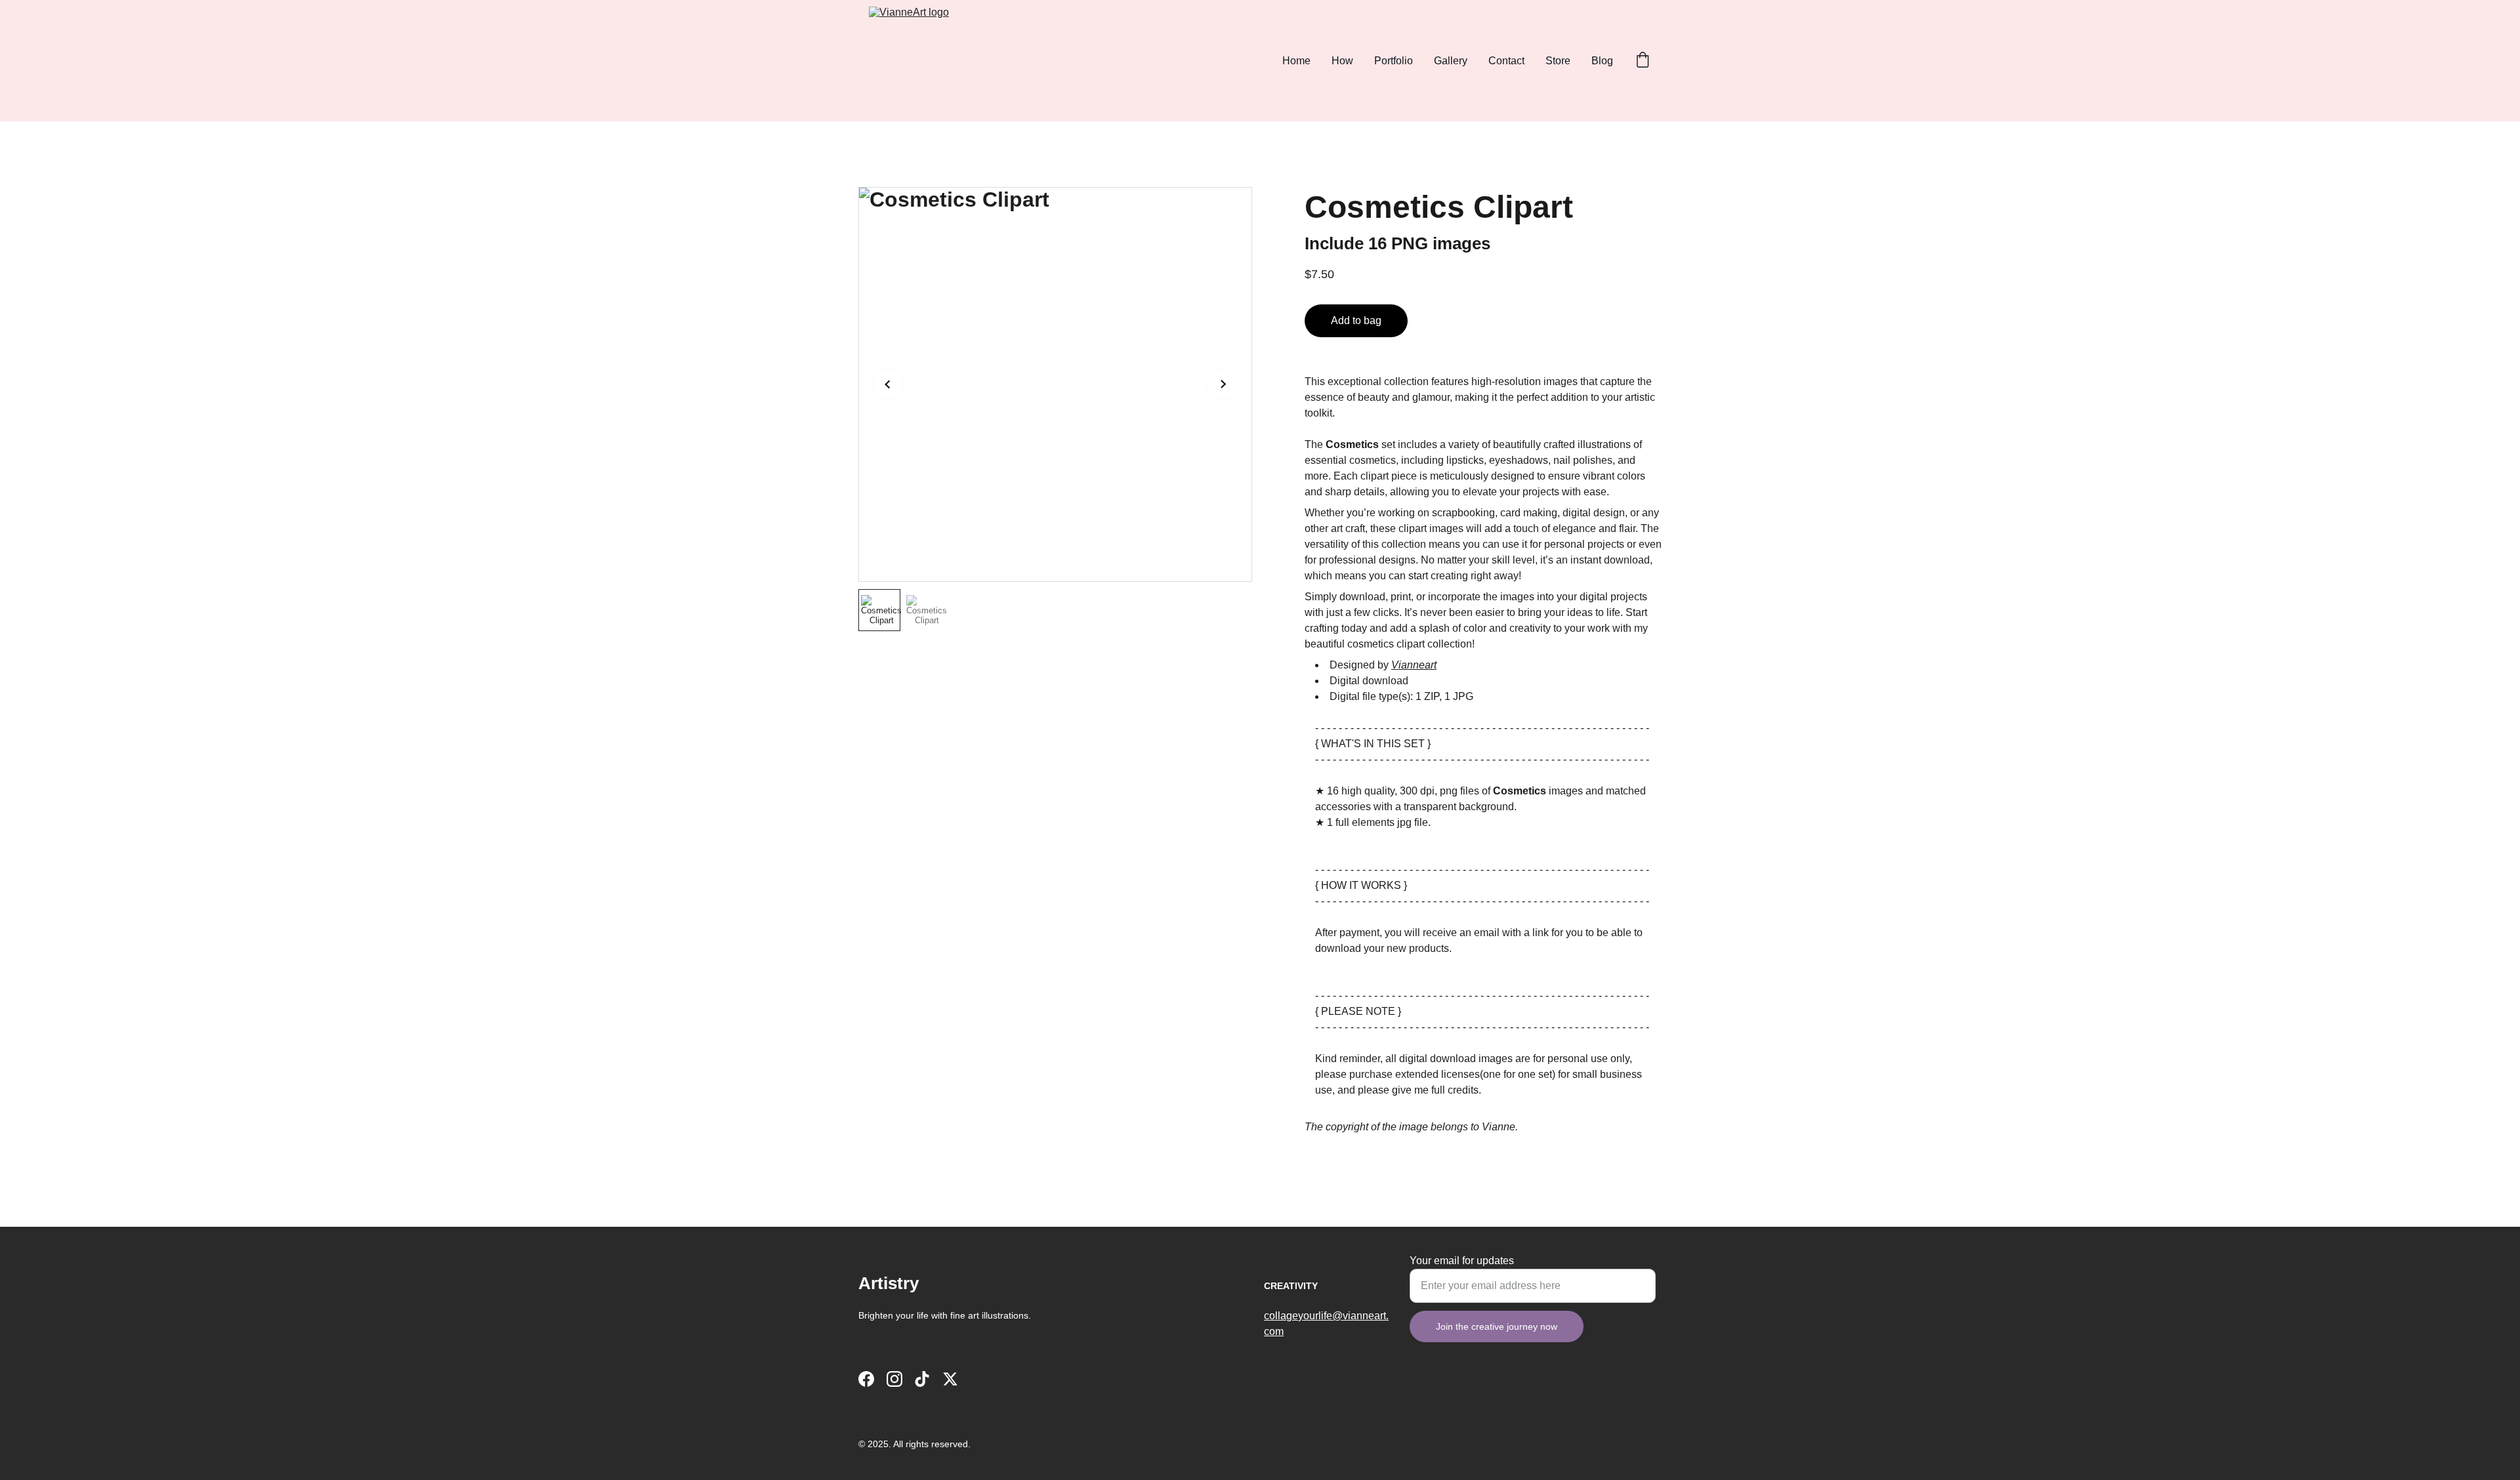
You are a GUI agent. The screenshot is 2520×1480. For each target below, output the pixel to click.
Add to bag (1356, 320)
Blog (1602, 61)
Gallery (1451, 61)
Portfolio (1394, 61)
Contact (1506, 61)
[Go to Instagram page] (894, 1379)
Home (1296, 61)
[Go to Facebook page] (866, 1379)
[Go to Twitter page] (950, 1379)
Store (1558, 61)
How (1342, 61)
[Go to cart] (1643, 61)
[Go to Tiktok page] (922, 1379)
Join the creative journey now (1497, 1326)
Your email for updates (1462, 1261)
